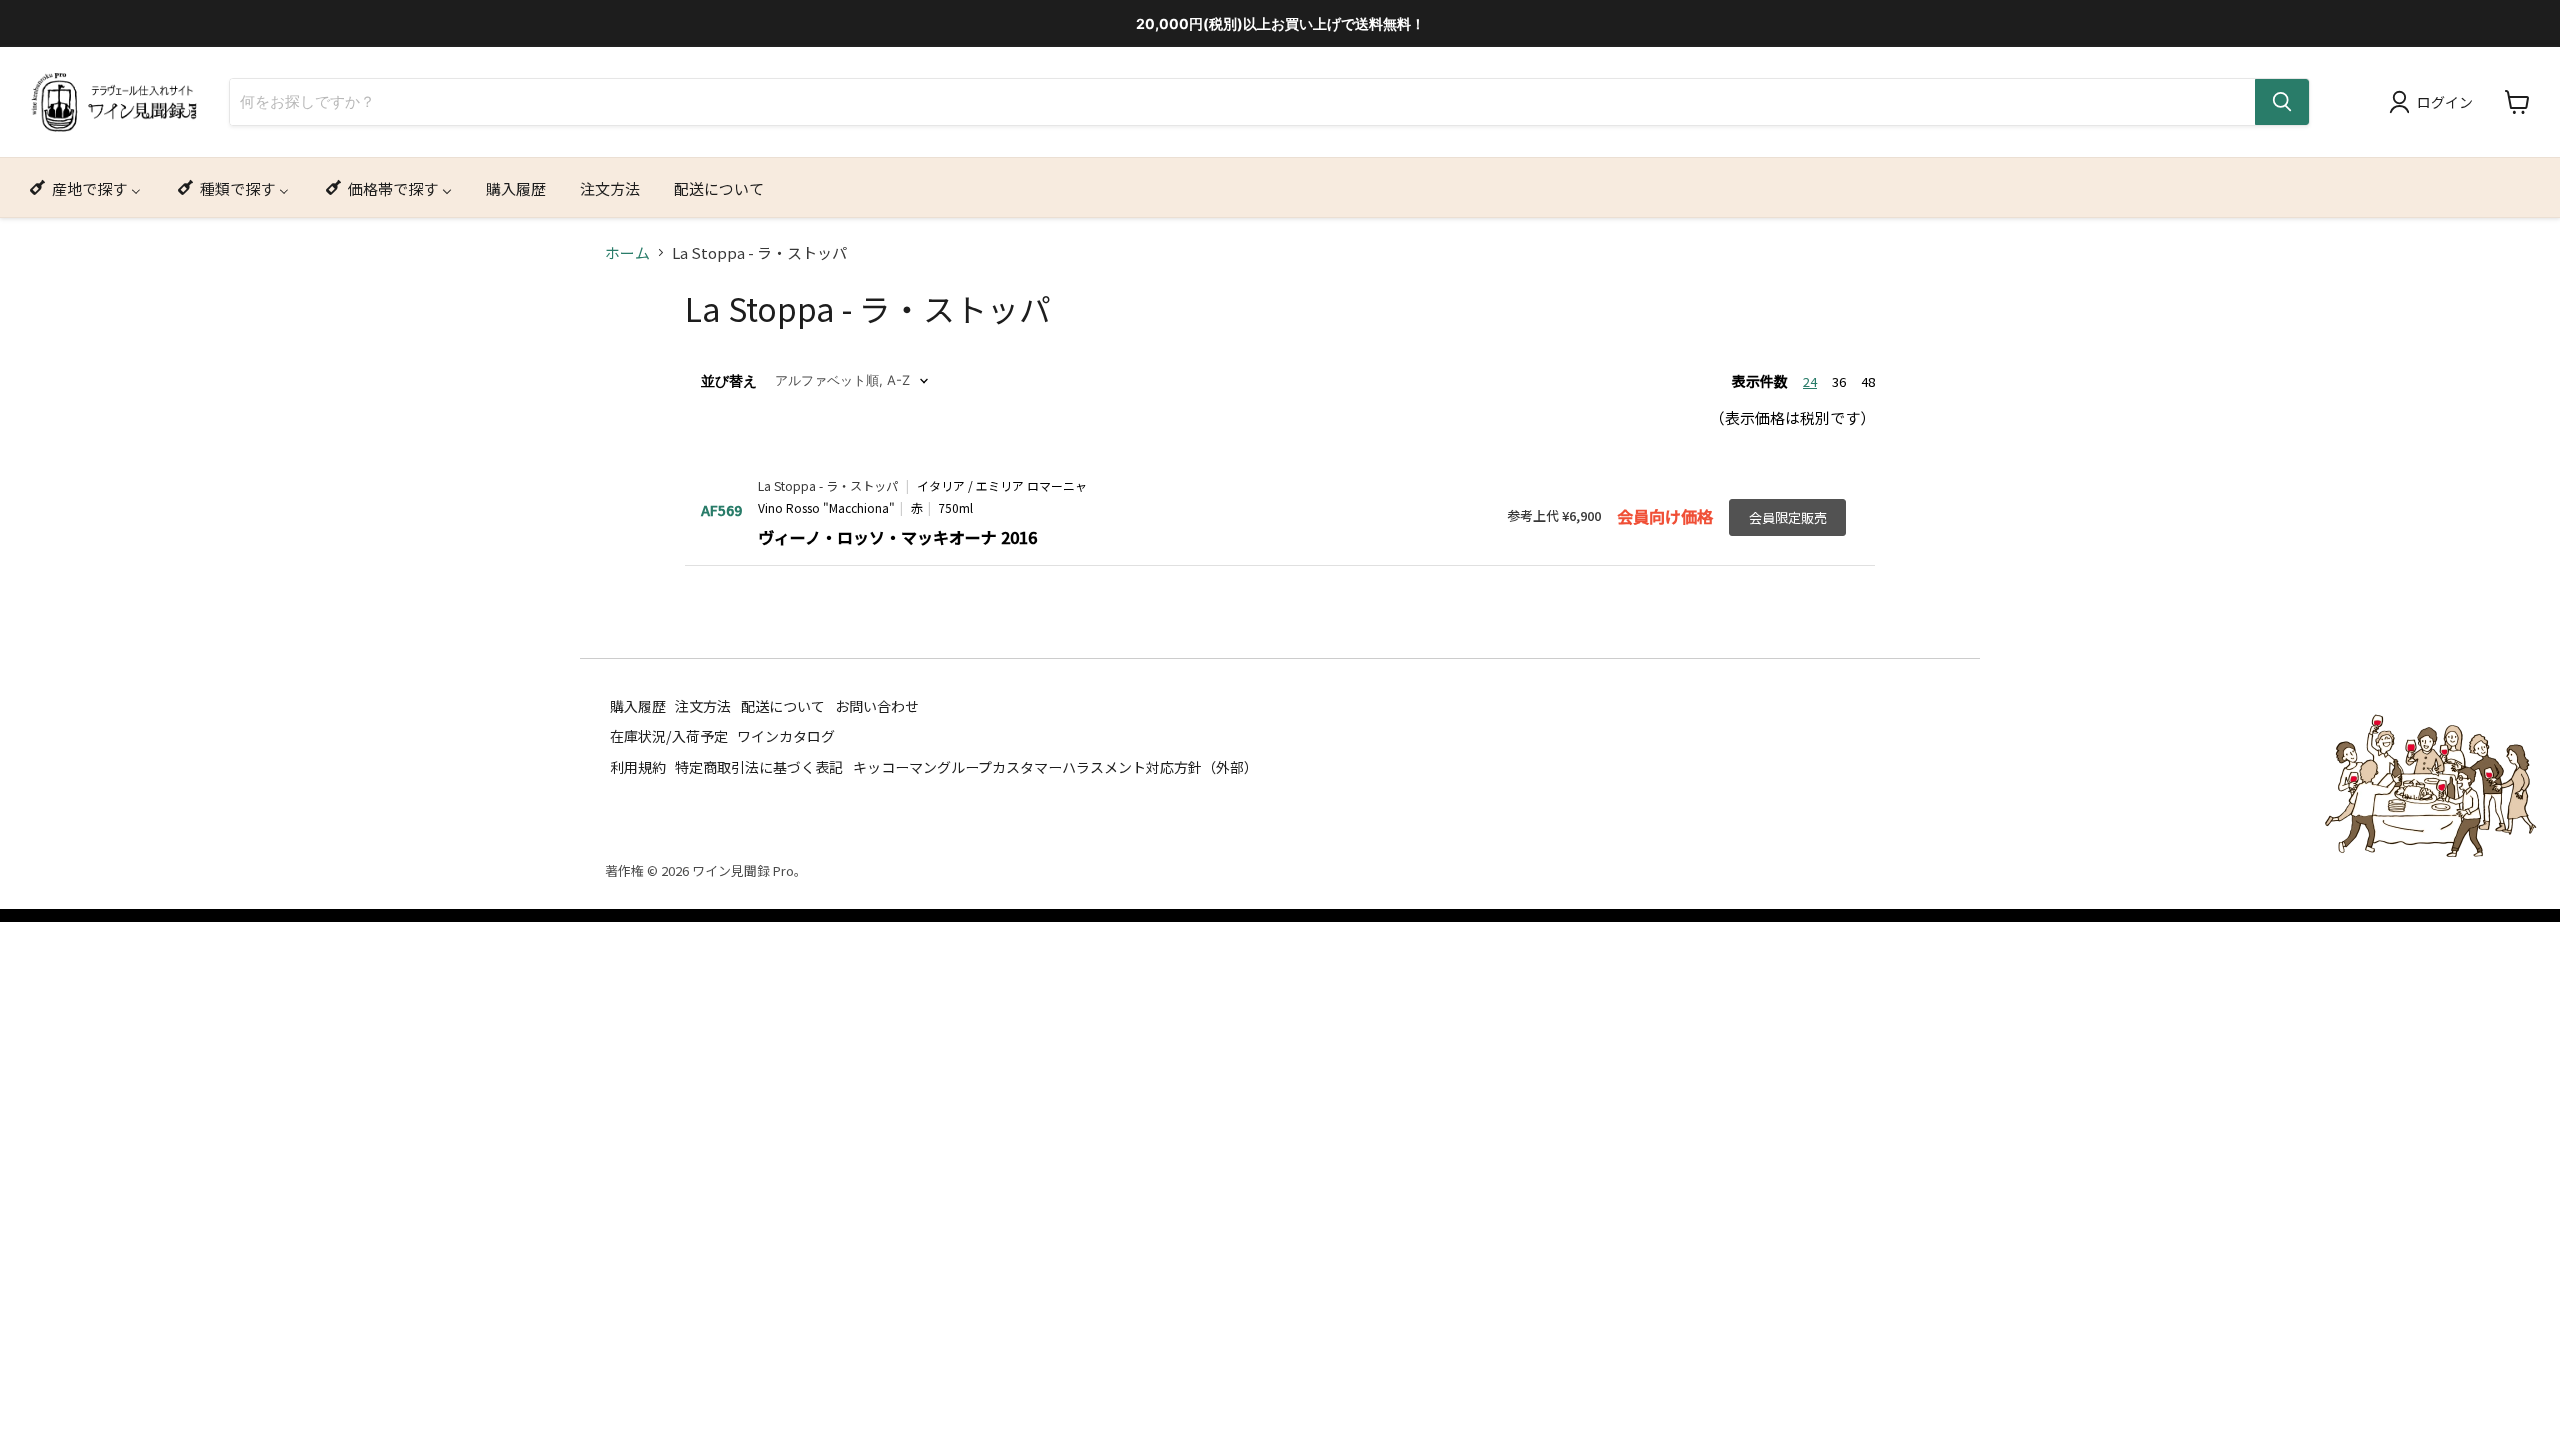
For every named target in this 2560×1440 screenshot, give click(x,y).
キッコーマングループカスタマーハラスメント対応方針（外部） (1055, 767)
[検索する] (2282, 102)
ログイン (2445, 102)
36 (1839, 381)
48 (1868, 381)
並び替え (729, 381)
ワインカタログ (786, 736)
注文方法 (703, 706)
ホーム (627, 252)
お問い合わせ (877, 706)
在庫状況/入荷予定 (669, 736)
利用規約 (638, 767)
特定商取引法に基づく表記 (759, 767)
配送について (783, 706)
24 (1810, 381)
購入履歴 (638, 706)
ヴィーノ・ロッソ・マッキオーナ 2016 (897, 537)
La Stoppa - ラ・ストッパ (828, 486)
